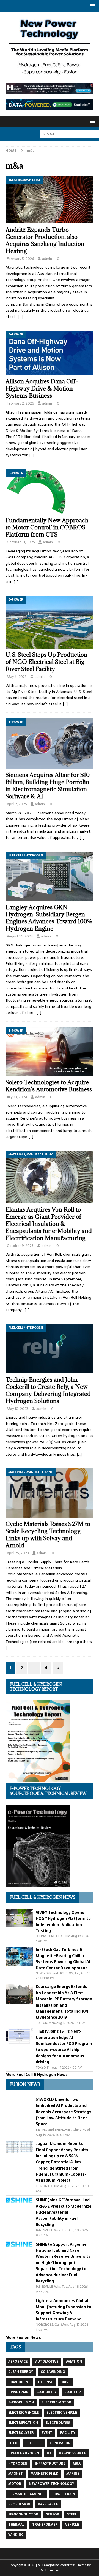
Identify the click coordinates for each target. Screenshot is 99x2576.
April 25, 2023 (18, 1553)
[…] (20, 317)
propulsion (19, 2504)
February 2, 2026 (20, 403)
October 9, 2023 (20, 1246)
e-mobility (46, 2392)
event (47, 2433)
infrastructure (50, 2463)
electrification (23, 2423)
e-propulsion (21, 2402)
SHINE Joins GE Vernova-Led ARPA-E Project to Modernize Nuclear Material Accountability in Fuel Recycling (64, 2212)
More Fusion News (23, 2337)
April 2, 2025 (17, 804)
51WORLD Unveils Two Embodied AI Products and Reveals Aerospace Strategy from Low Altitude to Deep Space (64, 2112)
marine (73, 2474)
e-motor (73, 2392)
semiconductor (23, 2514)
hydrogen (18, 2463)
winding (16, 2535)
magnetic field (45, 2474)
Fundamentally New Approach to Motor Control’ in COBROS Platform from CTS (47, 527)
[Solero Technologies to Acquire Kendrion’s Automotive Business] (50, 1052)
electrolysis (58, 2423)
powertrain (64, 2494)
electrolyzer (21, 2433)
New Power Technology (52, 2484)
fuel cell (34, 2443)
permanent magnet (26, 2494)
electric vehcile (24, 2413)
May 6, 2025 (17, 677)
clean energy (21, 2372)
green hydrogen (24, 2453)
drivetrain (18, 2392)
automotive (47, 2362)
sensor (53, 2514)
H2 (49, 2453)
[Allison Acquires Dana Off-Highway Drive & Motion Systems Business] (50, 353)
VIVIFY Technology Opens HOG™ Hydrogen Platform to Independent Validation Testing (63, 1922)
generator (60, 2443)
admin (47, 259)
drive (65, 2382)
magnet (16, 2474)
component (19, 2382)
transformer (45, 2525)
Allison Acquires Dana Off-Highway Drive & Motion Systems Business (42, 388)
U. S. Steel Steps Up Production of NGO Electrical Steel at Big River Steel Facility (46, 662)
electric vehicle (62, 2413)
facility (68, 2433)
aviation (74, 2362)
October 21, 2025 (21, 542)
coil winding (53, 2372)
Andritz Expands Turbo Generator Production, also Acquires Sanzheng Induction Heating (45, 240)
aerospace (18, 2362)
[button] (91, 6)
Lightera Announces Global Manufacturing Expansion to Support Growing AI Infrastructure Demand (64, 2310)
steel (72, 2514)
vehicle (72, 2525)
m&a (77, 2463)
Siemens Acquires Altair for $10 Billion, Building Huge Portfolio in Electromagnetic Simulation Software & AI (48, 786)
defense (46, 2382)
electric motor (56, 2402)
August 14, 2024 (20, 936)
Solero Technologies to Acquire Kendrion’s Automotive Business (49, 1086)
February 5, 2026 (20, 259)
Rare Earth (48, 2504)
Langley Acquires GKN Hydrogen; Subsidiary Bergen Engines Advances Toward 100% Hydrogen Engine (49, 918)
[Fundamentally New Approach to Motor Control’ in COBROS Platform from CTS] (50, 492)
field (13, 2443)
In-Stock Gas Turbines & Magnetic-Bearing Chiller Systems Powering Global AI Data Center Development (63, 1959)
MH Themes (50, 2570)
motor (15, 2484)
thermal (16, 2525)
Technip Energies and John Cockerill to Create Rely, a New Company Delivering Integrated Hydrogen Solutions (48, 1390)
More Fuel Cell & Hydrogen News (37, 2075)
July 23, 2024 (17, 1097)
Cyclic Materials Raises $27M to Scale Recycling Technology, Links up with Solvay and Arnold (48, 1535)
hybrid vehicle (72, 2453)
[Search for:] (69, 134)
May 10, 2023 (18, 1409)
